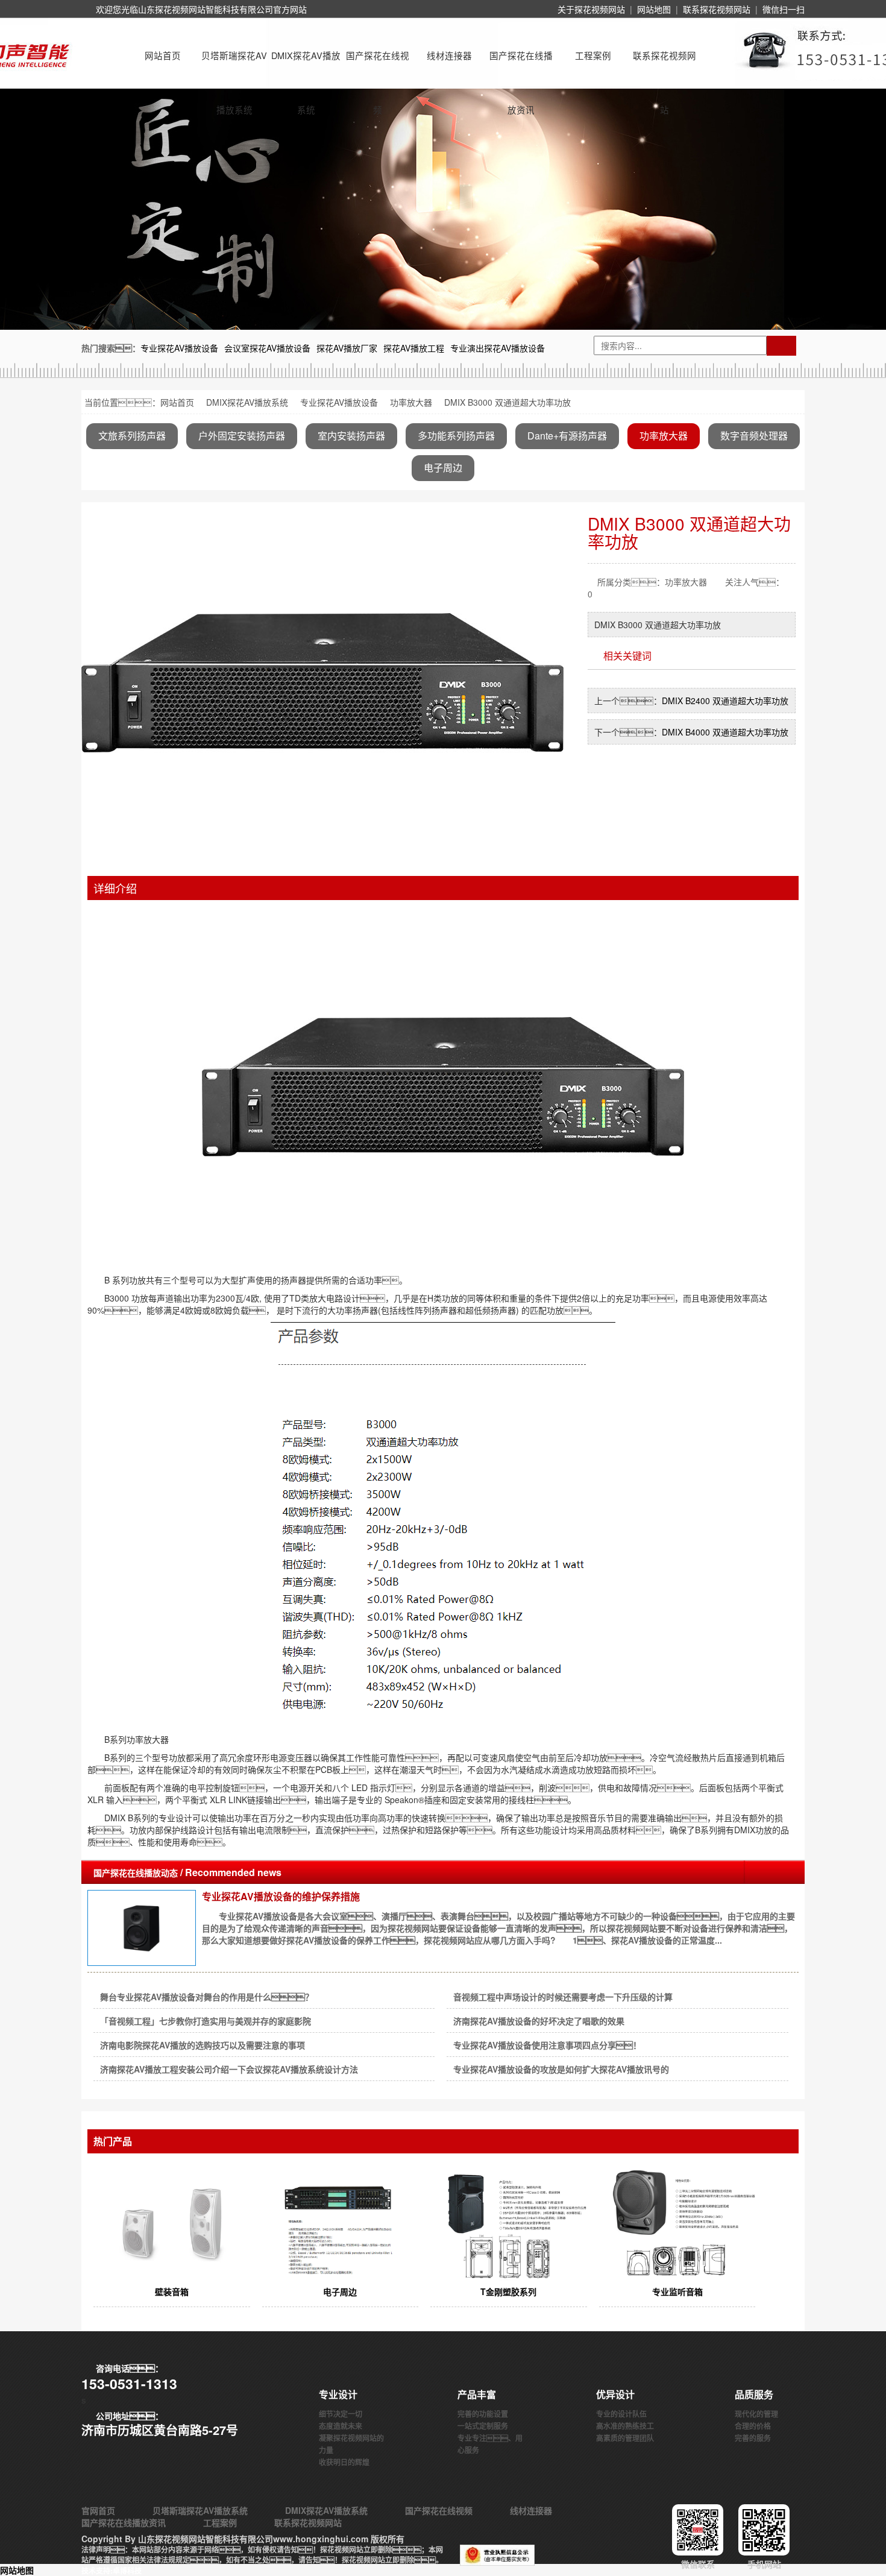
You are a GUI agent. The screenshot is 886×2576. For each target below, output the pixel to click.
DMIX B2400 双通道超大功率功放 (725, 701)
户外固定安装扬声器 (242, 436)
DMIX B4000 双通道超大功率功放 (725, 732)
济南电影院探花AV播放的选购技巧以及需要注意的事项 (203, 2045)
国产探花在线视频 (378, 66)
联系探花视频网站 (717, 9)
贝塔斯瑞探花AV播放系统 (234, 66)
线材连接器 (449, 55)
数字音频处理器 (754, 436)
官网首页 (98, 2510)
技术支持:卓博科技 (112, 2571)
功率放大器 (411, 402)
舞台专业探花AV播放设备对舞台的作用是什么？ (207, 1997)
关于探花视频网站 (591, 9)
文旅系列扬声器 (132, 436)
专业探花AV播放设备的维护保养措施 (281, 1896)
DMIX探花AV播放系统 (306, 66)
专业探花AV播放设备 (339, 402)
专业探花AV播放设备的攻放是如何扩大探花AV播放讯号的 (561, 2069)
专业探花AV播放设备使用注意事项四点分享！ (547, 2045)
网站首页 (163, 55)
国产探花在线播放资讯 (521, 66)
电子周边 (443, 468)
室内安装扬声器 (351, 436)
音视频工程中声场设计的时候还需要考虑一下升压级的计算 (563, 1997)
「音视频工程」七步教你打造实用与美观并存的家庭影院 (206, 2021)
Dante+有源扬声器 (567, 436)
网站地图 (654, 9)
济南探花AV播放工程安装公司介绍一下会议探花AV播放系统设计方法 (229, 2069)
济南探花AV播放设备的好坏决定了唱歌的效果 (539, 2021)
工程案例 (593, 55)
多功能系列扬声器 (456, 436)
